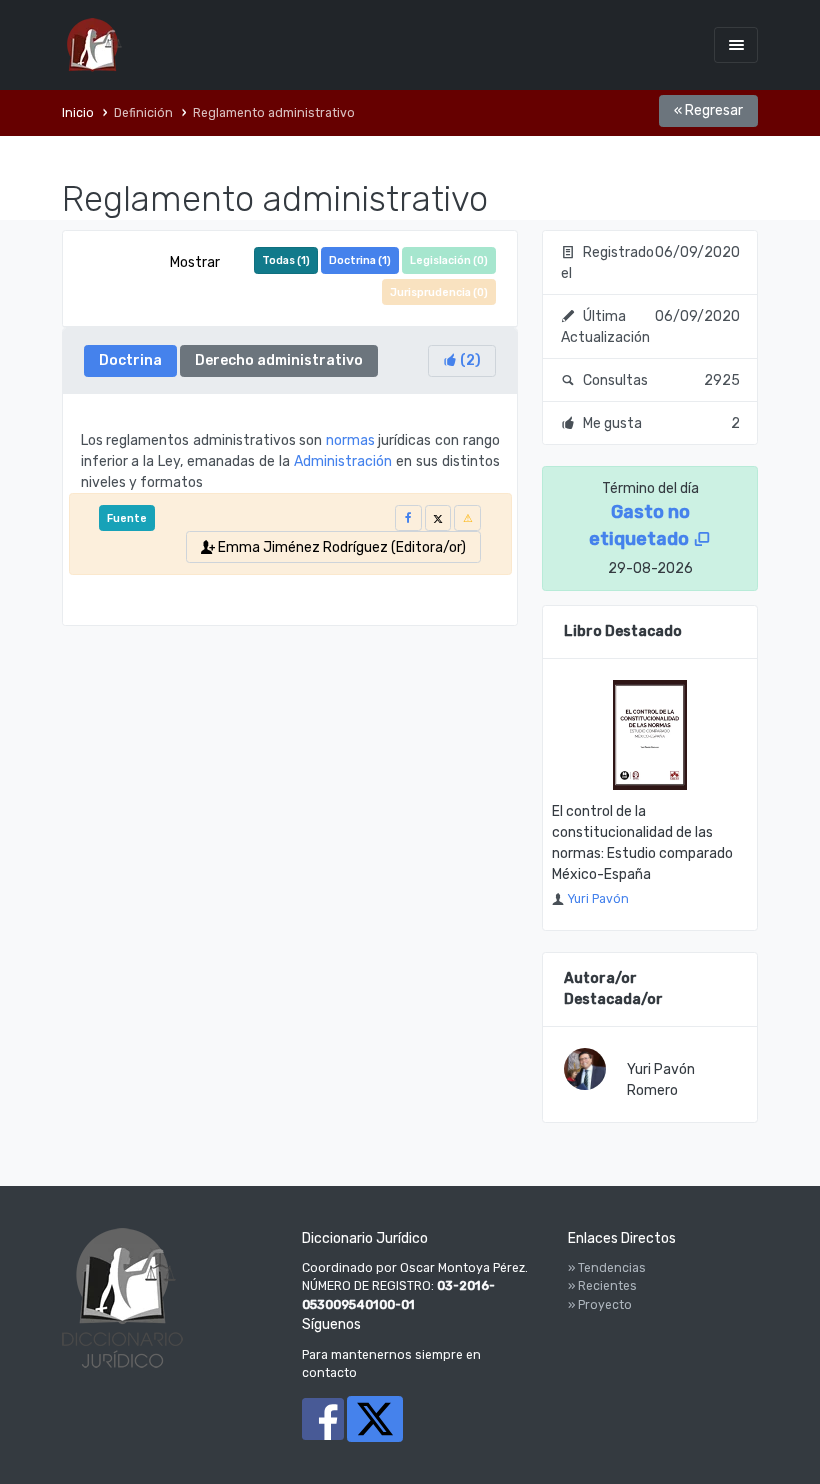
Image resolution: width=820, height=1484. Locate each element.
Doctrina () (360, 260)
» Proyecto (600, 1305)
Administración (343, 461)
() (469, 360)
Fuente (127, 518)
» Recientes (602, 1286)
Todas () (286, 260)
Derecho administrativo (279, 360)
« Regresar (708, 110)
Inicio (78, 113)
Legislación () (449, 260)
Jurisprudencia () (439, 292)
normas (350, 440)
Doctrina (130, 360)
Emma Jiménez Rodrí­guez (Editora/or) (340, 547)
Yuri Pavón (598, 899)
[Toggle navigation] (736, 44)
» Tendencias (607, 1268)
